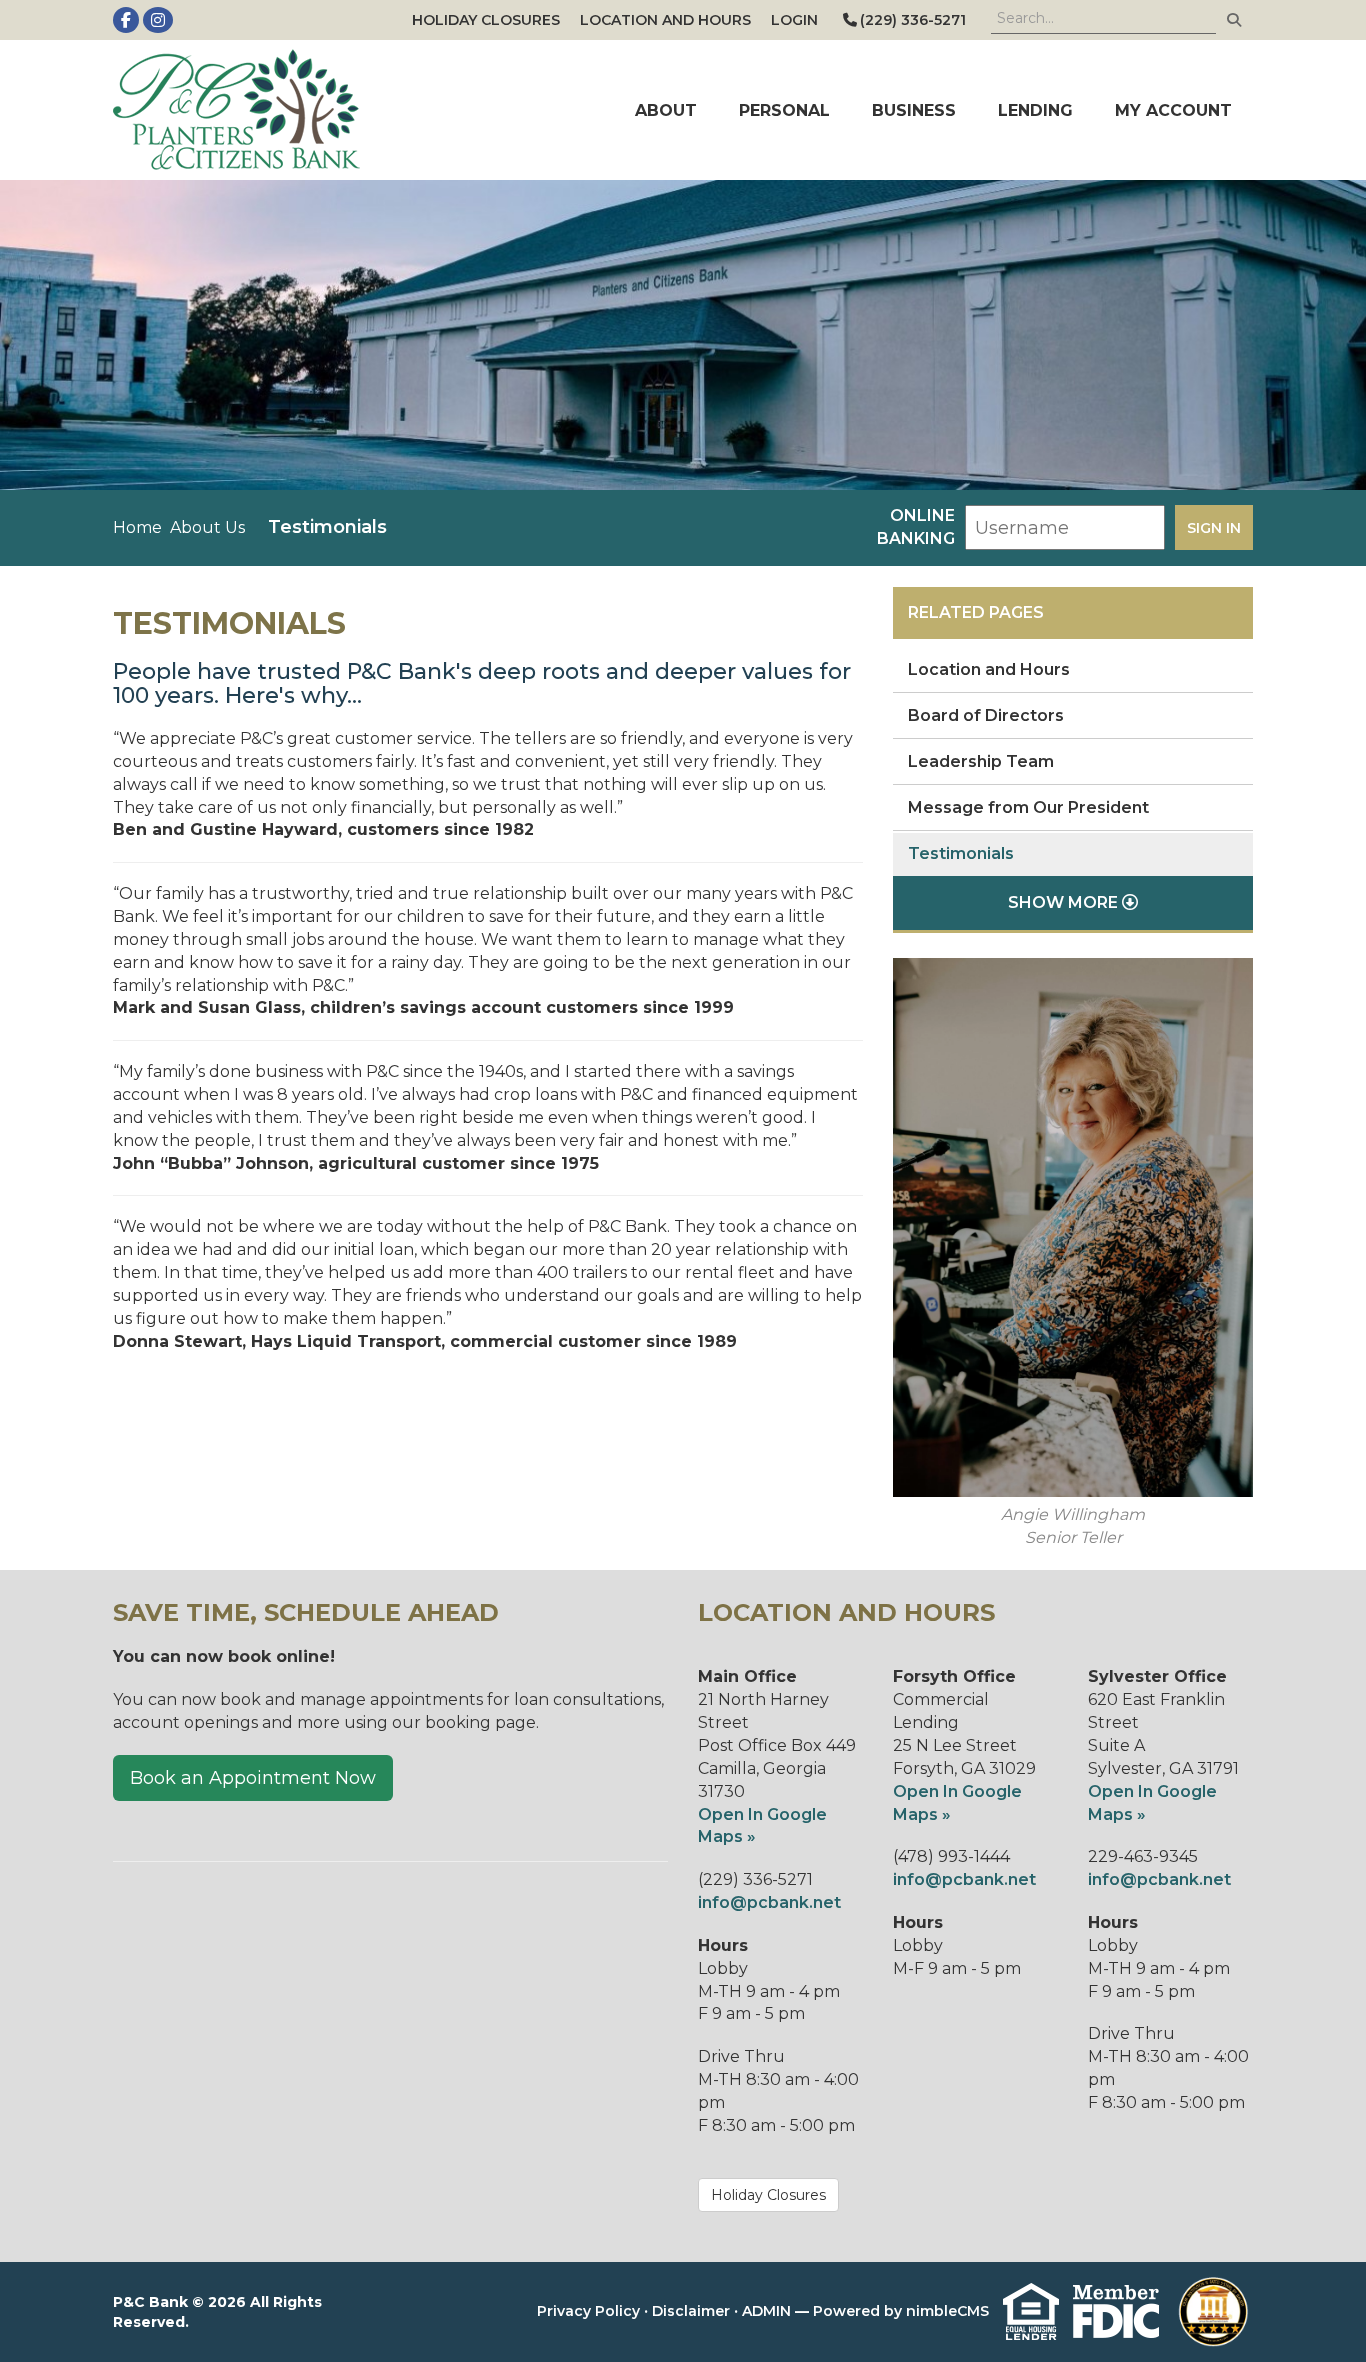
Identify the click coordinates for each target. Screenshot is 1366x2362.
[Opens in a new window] (244, 109)
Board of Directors (986, 715)
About (666, 110)
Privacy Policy (588, 2310)
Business (914, 110)
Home (137, 527)
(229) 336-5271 (913, 20)
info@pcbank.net (769, 1902)
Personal (784, 110)
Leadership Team (981, 761)
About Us (207, 527)
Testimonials (961, 853)
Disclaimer (691, 2310)
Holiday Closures (486, 20)
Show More (1065, 902)
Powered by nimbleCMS (901, 2310)
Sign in (1214, 528)
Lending (1035, 110)
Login (794, 20)
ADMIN (766, 2310)
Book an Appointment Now (253, 1778)
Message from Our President (1028, 807)
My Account (1173, 110)
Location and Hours (665, 20)
